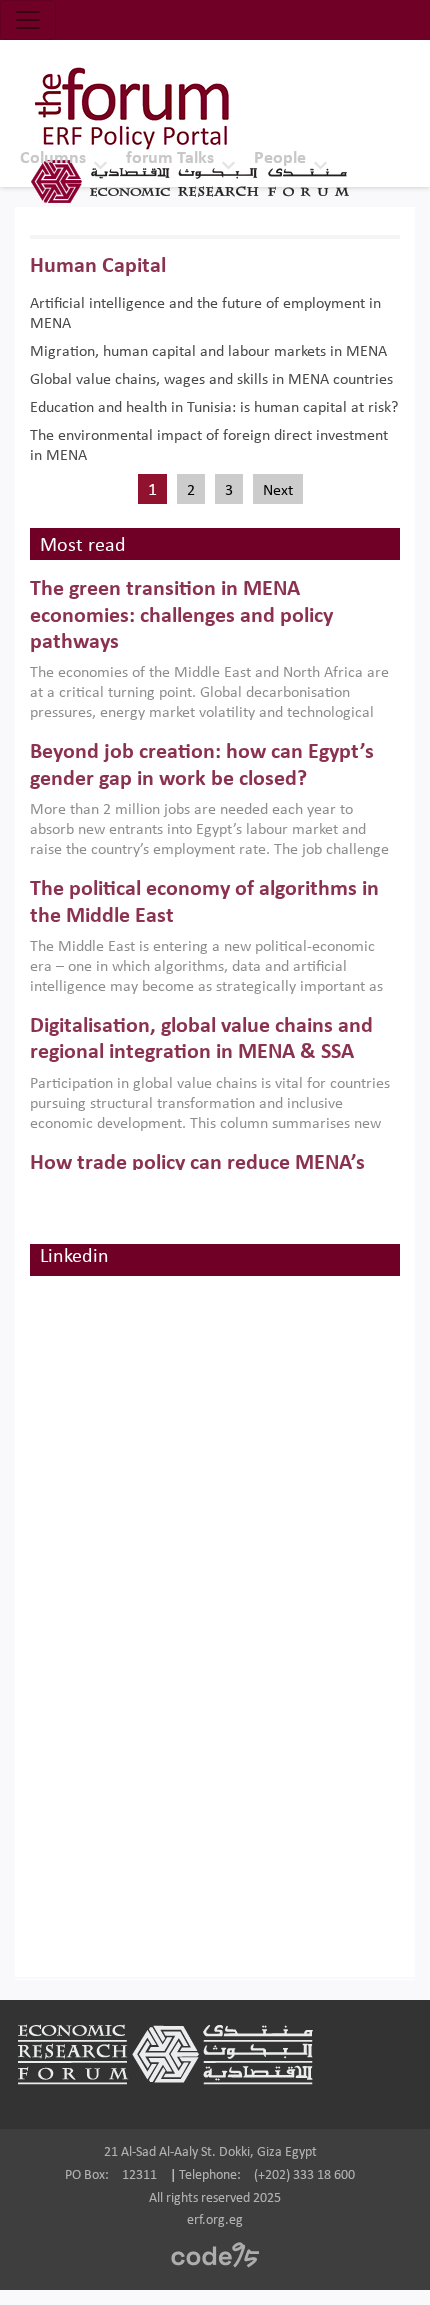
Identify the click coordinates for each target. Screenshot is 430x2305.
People (280, 158)
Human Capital (98, 266)
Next (278, 491)
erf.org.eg (215, 2220)
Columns (53, 158)
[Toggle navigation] (28, 20)
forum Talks (170, 158)
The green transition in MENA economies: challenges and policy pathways (181, 616)
